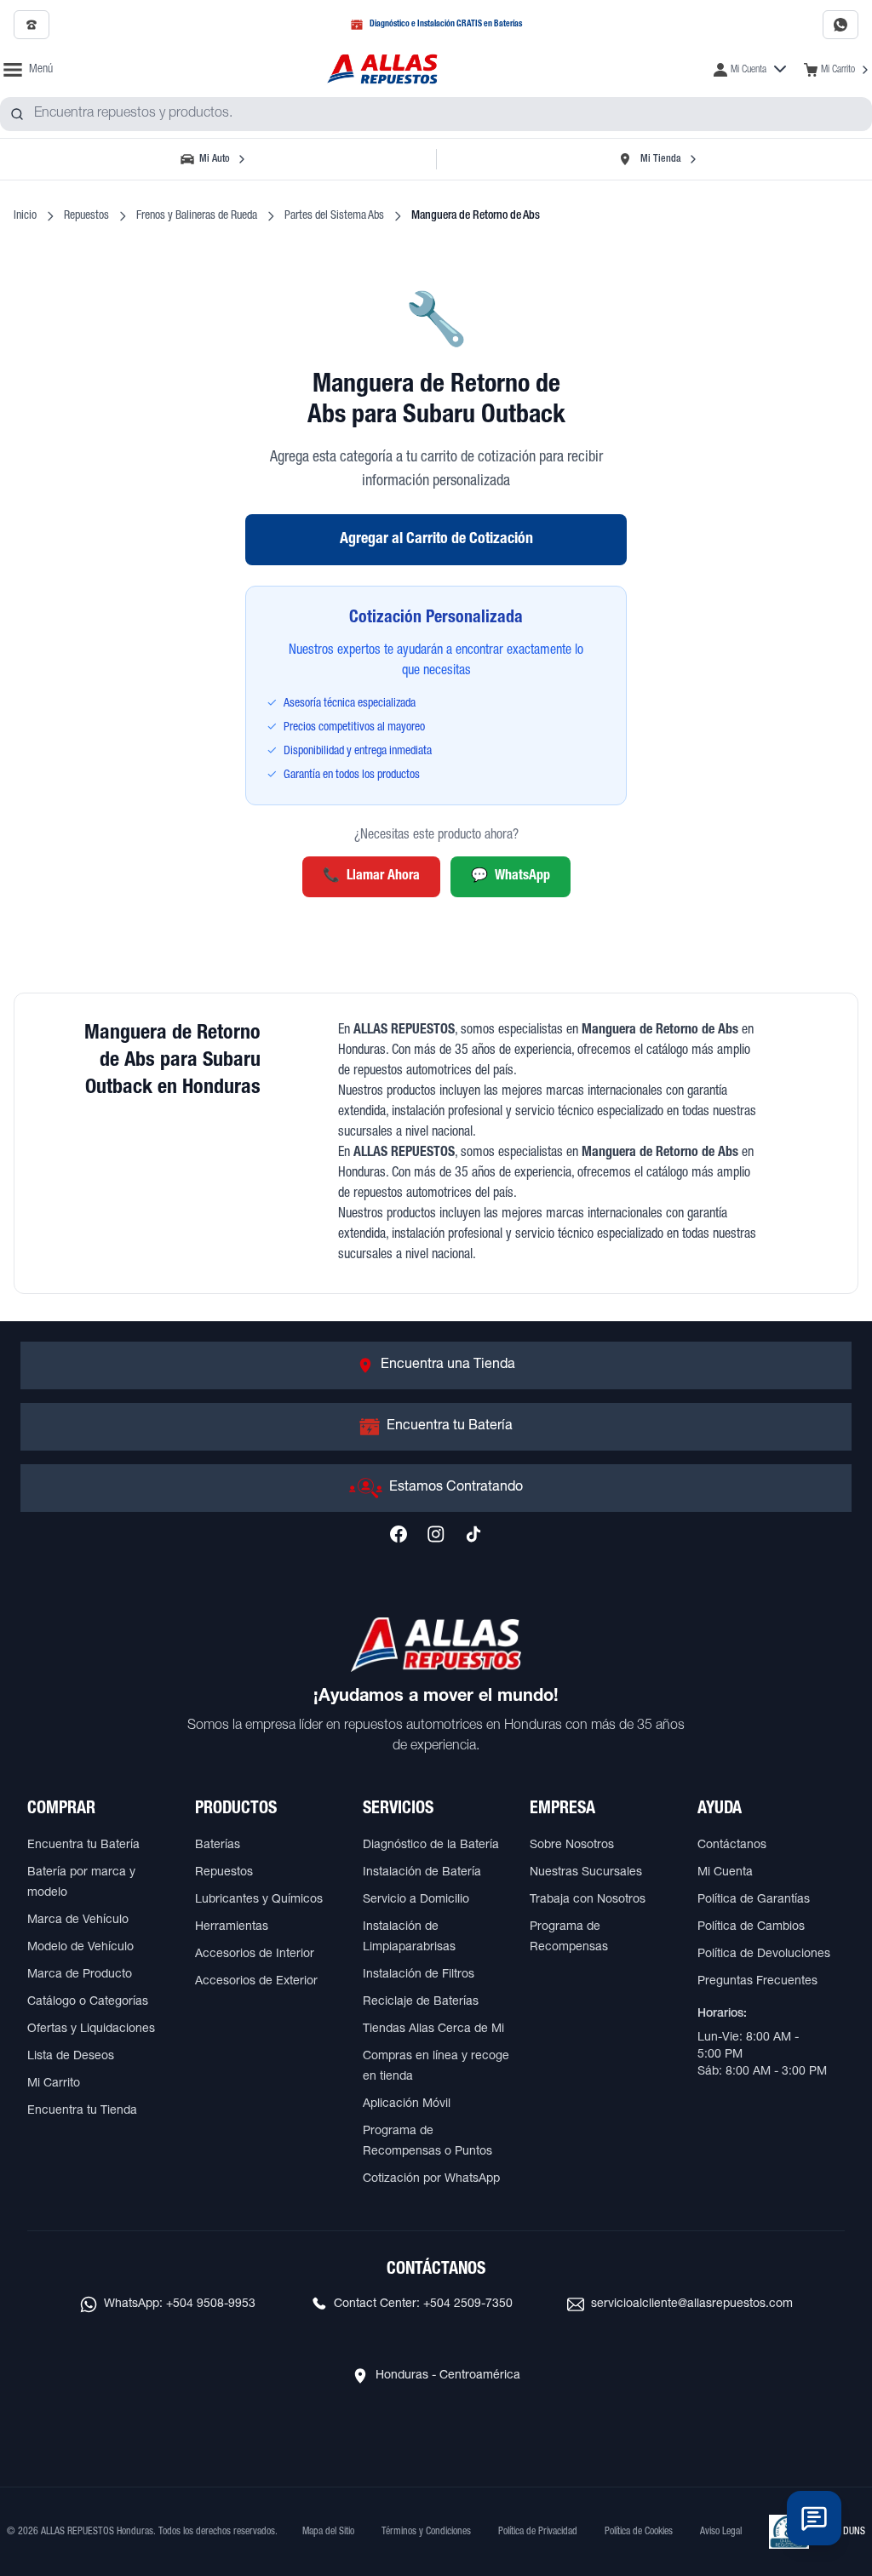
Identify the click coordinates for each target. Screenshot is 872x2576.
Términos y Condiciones (426, 2532)
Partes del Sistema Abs (334, 216)
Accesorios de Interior (255, 1955)
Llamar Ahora (371, 877)
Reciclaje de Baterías (421, 2002)
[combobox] (436, 114)
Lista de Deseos (71, 2057)
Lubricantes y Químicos (259, 1900)
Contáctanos (732, 1846)
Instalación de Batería (422, 1873)
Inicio (25, 216)
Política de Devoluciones (764, 1955)
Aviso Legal (721, 2532)
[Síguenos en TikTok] (473, 1534)
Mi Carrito (54, 2084)
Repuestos (86, 216)
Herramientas (232, 1927)
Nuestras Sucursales (586, 1873)
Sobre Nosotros (572, 1846)
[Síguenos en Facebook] (399, 1534)
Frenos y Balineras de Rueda (197, 216)
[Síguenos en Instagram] (436, 1534)
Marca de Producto (80, 1975)
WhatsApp (511, 877)
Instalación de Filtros (419, 1975)
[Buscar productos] (17, 114)
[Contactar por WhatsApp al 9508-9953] (840, 25)
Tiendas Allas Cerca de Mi (433, 2029)
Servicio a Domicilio (416, 1900)
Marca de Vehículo (78, 1921)
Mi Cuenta (725, 1873)
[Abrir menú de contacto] (814, 2518)
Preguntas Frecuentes (757, 1982)
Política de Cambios (751, 1927)
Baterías (218, 1846)
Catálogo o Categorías (88, 2002)
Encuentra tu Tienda (82, 2111)
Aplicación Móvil (407, 2104)
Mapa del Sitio (328, 2532)
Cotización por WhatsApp (431, 2179)
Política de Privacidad (538, 2532)
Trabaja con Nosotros (588, 1900)
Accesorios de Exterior (256, 1982)
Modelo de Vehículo (80, 1948)
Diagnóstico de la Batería (431, 1846)
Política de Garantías (754, 1900)
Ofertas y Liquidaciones (91, 2029)
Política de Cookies (639, 2532)
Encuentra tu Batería (83, 1846)
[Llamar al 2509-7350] (32, 25)
